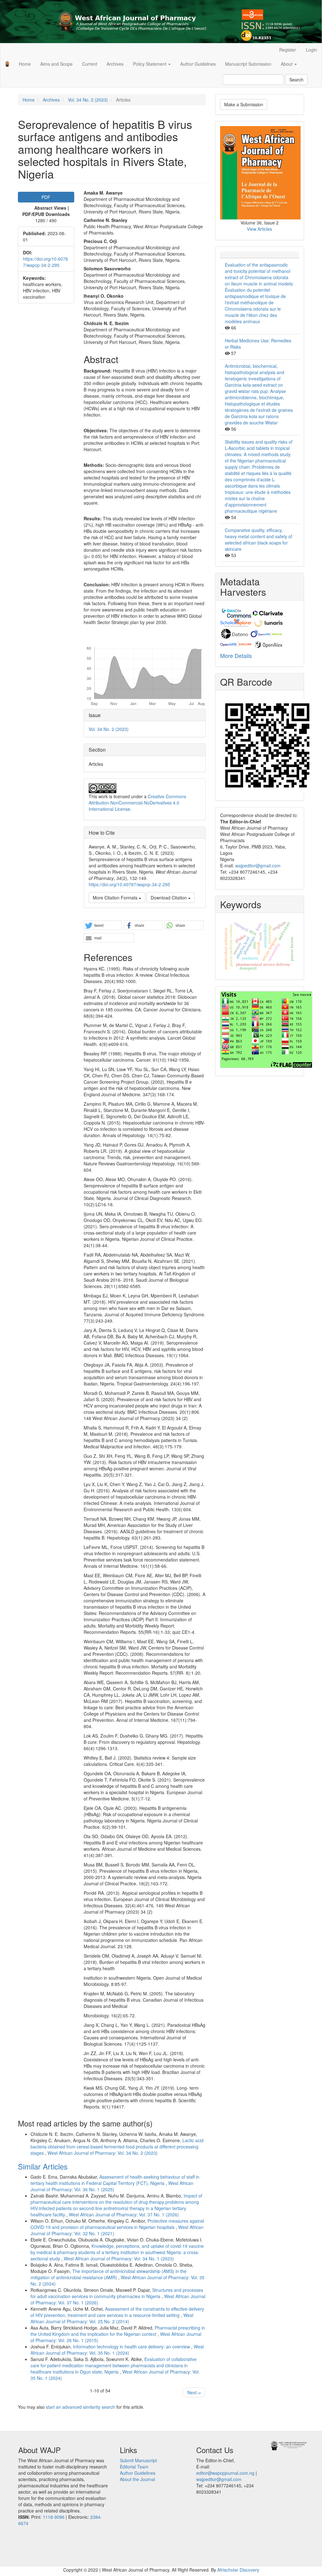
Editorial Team (134, 2467)
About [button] (287, 64)
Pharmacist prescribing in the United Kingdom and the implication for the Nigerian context (118, 2331)
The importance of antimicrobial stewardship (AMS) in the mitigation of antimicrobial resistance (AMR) (108, 2274)
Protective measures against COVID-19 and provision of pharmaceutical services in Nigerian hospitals (117, 2224)
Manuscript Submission (248, 64)
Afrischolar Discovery (238, 2570)
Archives (115, 64)
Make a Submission (244, 104)
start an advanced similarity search (80, 2407)
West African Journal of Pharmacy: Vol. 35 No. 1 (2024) (117, 2350)
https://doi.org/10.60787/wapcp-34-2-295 (45, 262)
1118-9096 (54, 2517)
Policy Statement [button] (150, 64)
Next (194, 2392)
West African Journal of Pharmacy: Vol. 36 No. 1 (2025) (112, 2186)
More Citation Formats (116, 898)
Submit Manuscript (138, 2460)
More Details (236, 655)
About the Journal (137, 2479)
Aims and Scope (56, 64)
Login (311, 50)
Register (288, 50)
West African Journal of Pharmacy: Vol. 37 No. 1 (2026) (124, 2214)
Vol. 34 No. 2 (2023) (88, 100)
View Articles (259, 229)
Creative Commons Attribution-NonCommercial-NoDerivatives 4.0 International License (137, 803)
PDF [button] (46, 197)
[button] (103, 926)
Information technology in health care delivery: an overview (132, 2347)
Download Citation (169, 898)
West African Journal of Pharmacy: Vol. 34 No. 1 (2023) (119, 2258)
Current (90, 64)
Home (25, 64)
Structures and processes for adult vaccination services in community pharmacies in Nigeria (117, 2293)
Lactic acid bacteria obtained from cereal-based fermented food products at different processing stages (117, 2147)
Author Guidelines (198, 64)
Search (296, 80)
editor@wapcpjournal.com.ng (225, 2473)
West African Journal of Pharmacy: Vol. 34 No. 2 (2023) (103, 2153)
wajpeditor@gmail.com (258, 865)
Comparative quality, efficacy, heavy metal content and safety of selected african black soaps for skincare (258, 539)
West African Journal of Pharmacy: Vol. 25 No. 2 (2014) (112, 2318)
